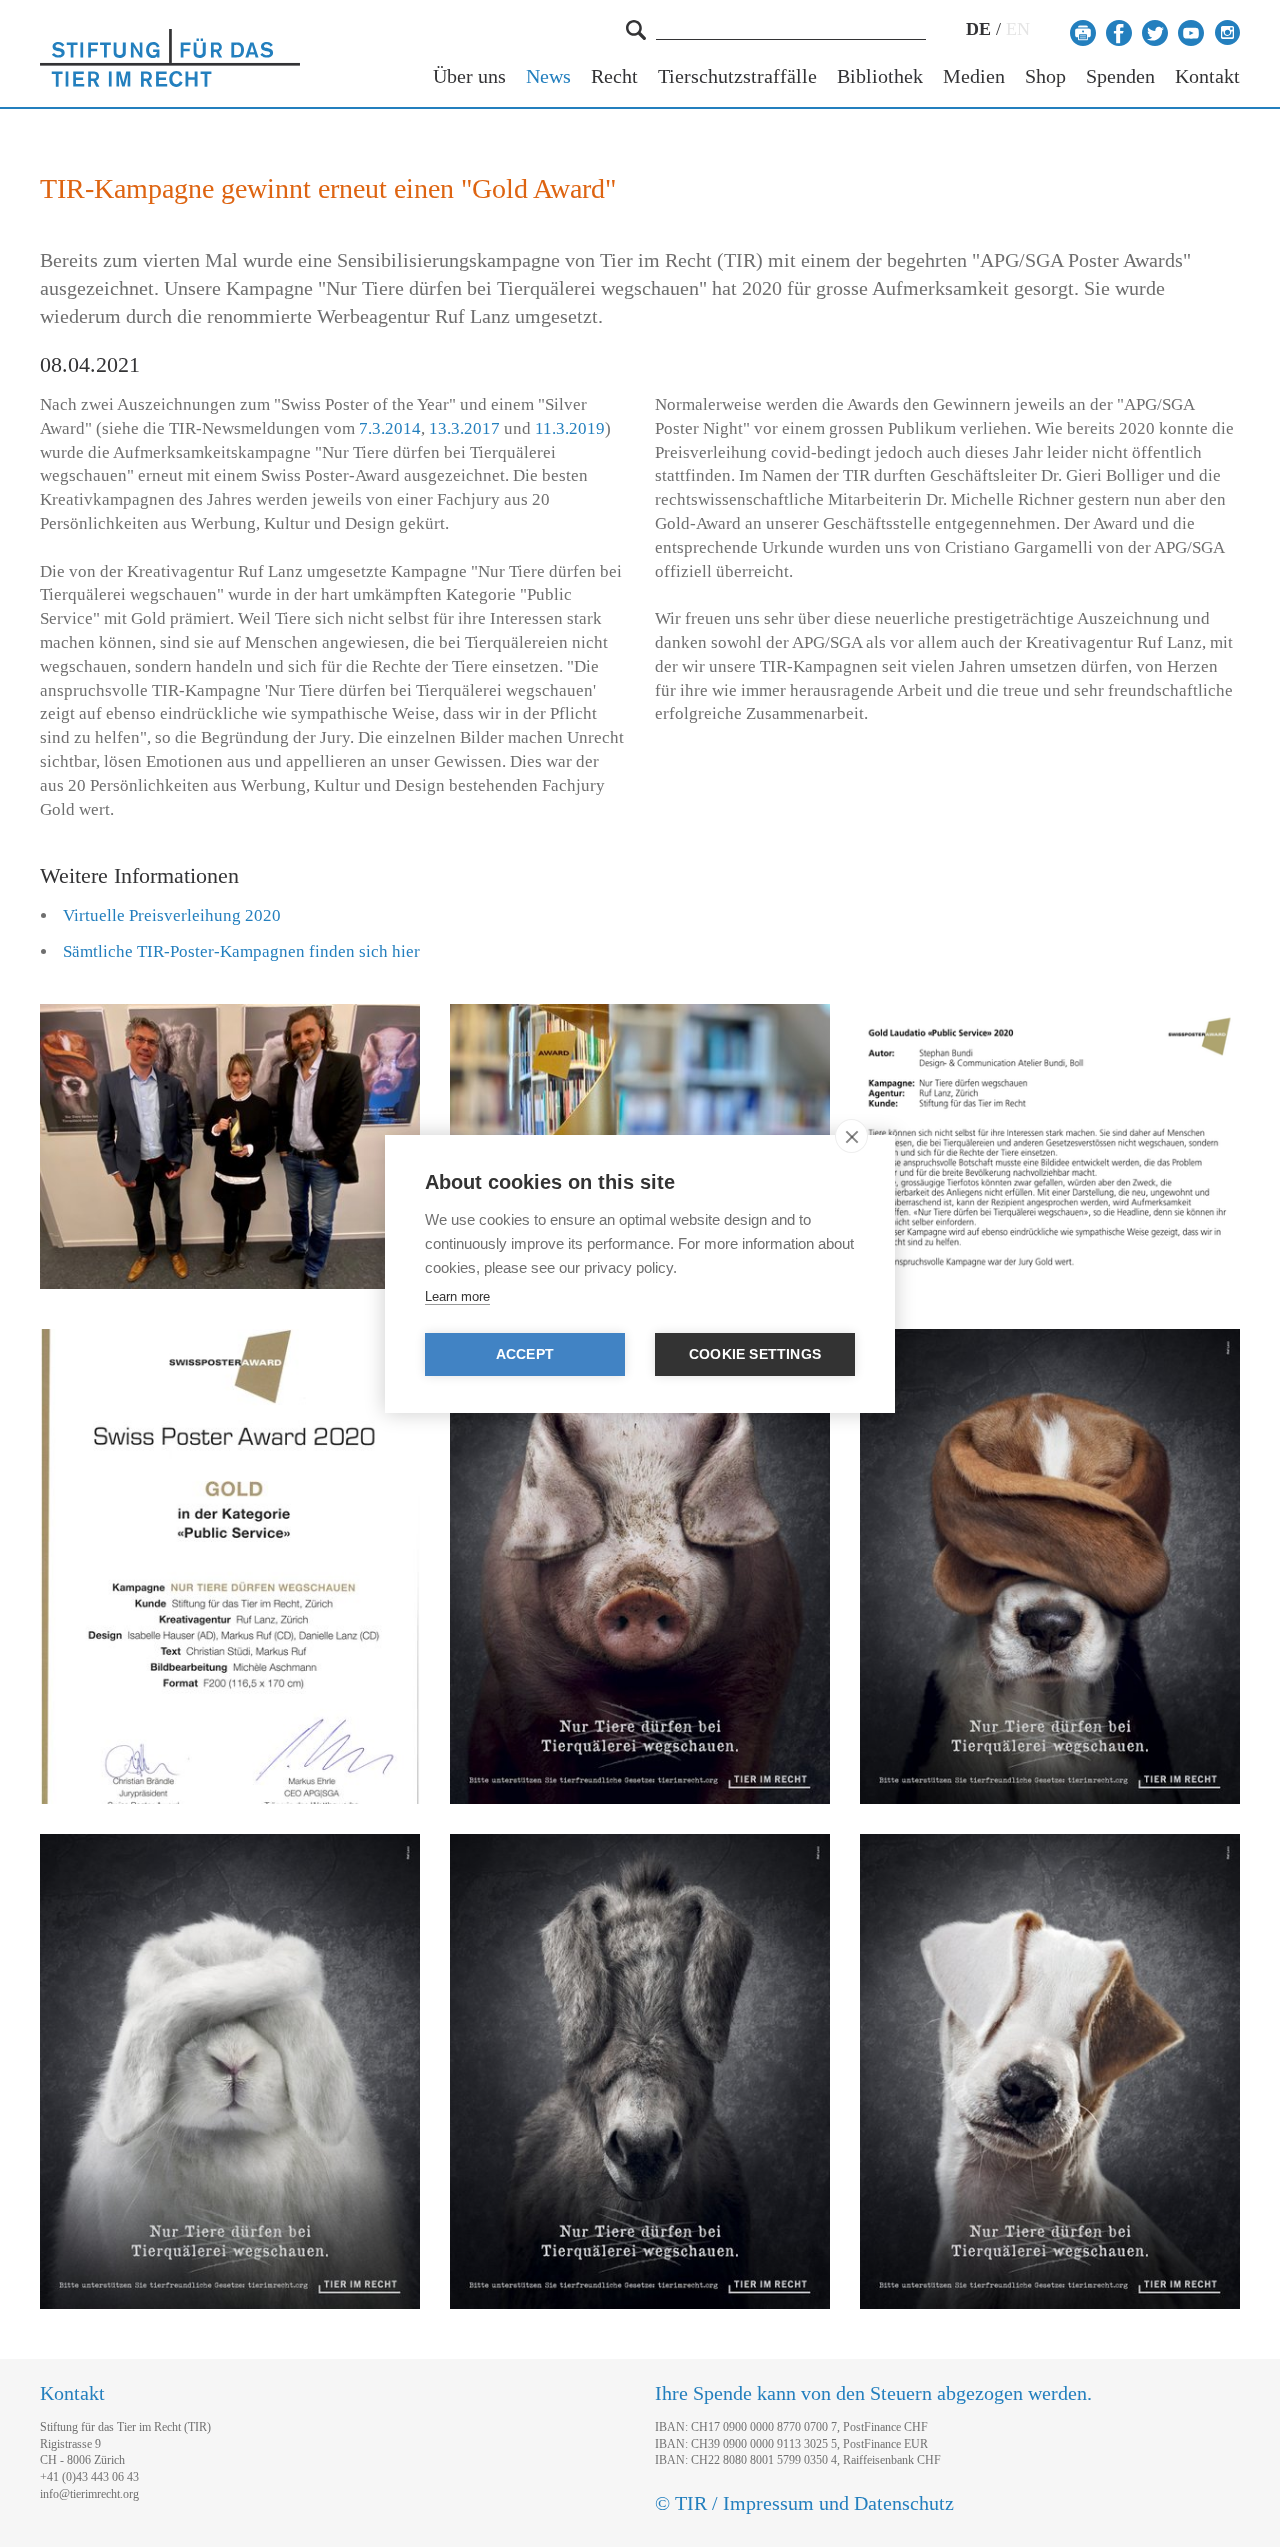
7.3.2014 (390, 428)
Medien (974, 76)
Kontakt (1207, 76)
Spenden (1120, 76)
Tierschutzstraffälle (737, 76)
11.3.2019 (570, 428)
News (548, 76)
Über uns (469, 76)
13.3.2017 (464, 428)
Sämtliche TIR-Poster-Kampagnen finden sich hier (241, 951)
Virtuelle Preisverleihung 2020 (172, 915)
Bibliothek (880, 76)
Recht (614, 76)
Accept (525, 1354)
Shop (1045, 76)
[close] (851, 1136)
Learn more (457, 1296)
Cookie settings (755, 1354)
